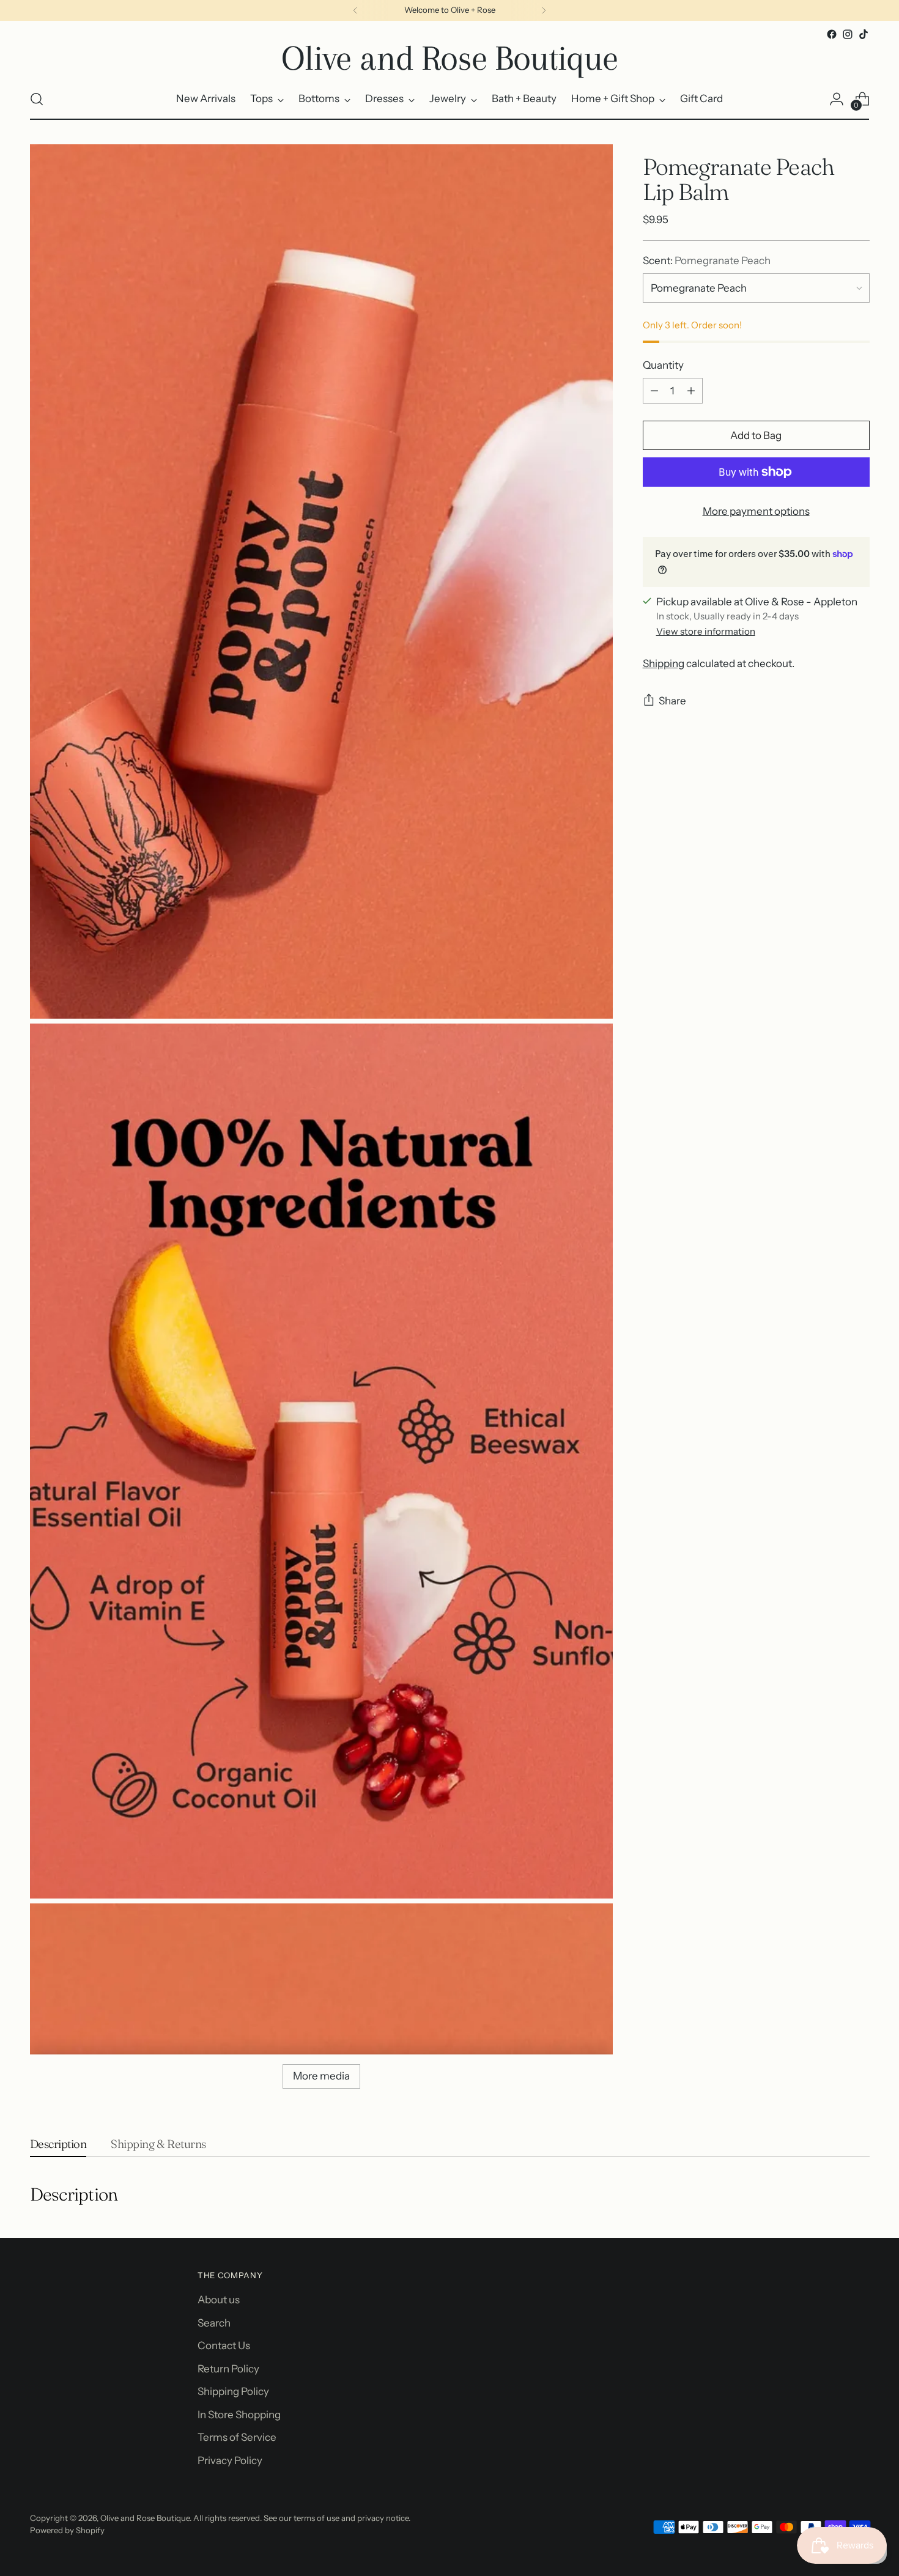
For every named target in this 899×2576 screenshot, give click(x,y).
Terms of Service (237, 2437)
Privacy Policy (230, 2460)
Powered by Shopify (67, 2530)
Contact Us (224, 2345)
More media (321, 2076)
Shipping (664, 663)
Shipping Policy (233, 2391)
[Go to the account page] (837, 99)
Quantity (663, 365)
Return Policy (228, 2369)
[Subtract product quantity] (654, 391)
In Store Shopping (239, 2415)
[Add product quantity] (691, 391)
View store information (706, 631)
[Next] (544, 10)
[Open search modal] (37, 99)
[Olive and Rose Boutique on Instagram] (848, 34)
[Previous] (355, 10)
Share (672, 701)
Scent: (707, 260)
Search (214, 2323)
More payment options (756, 511)
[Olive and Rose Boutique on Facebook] (832, 34)
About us (219, 2300)
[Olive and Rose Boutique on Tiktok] (864, 34)
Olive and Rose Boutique (145, 2518)
